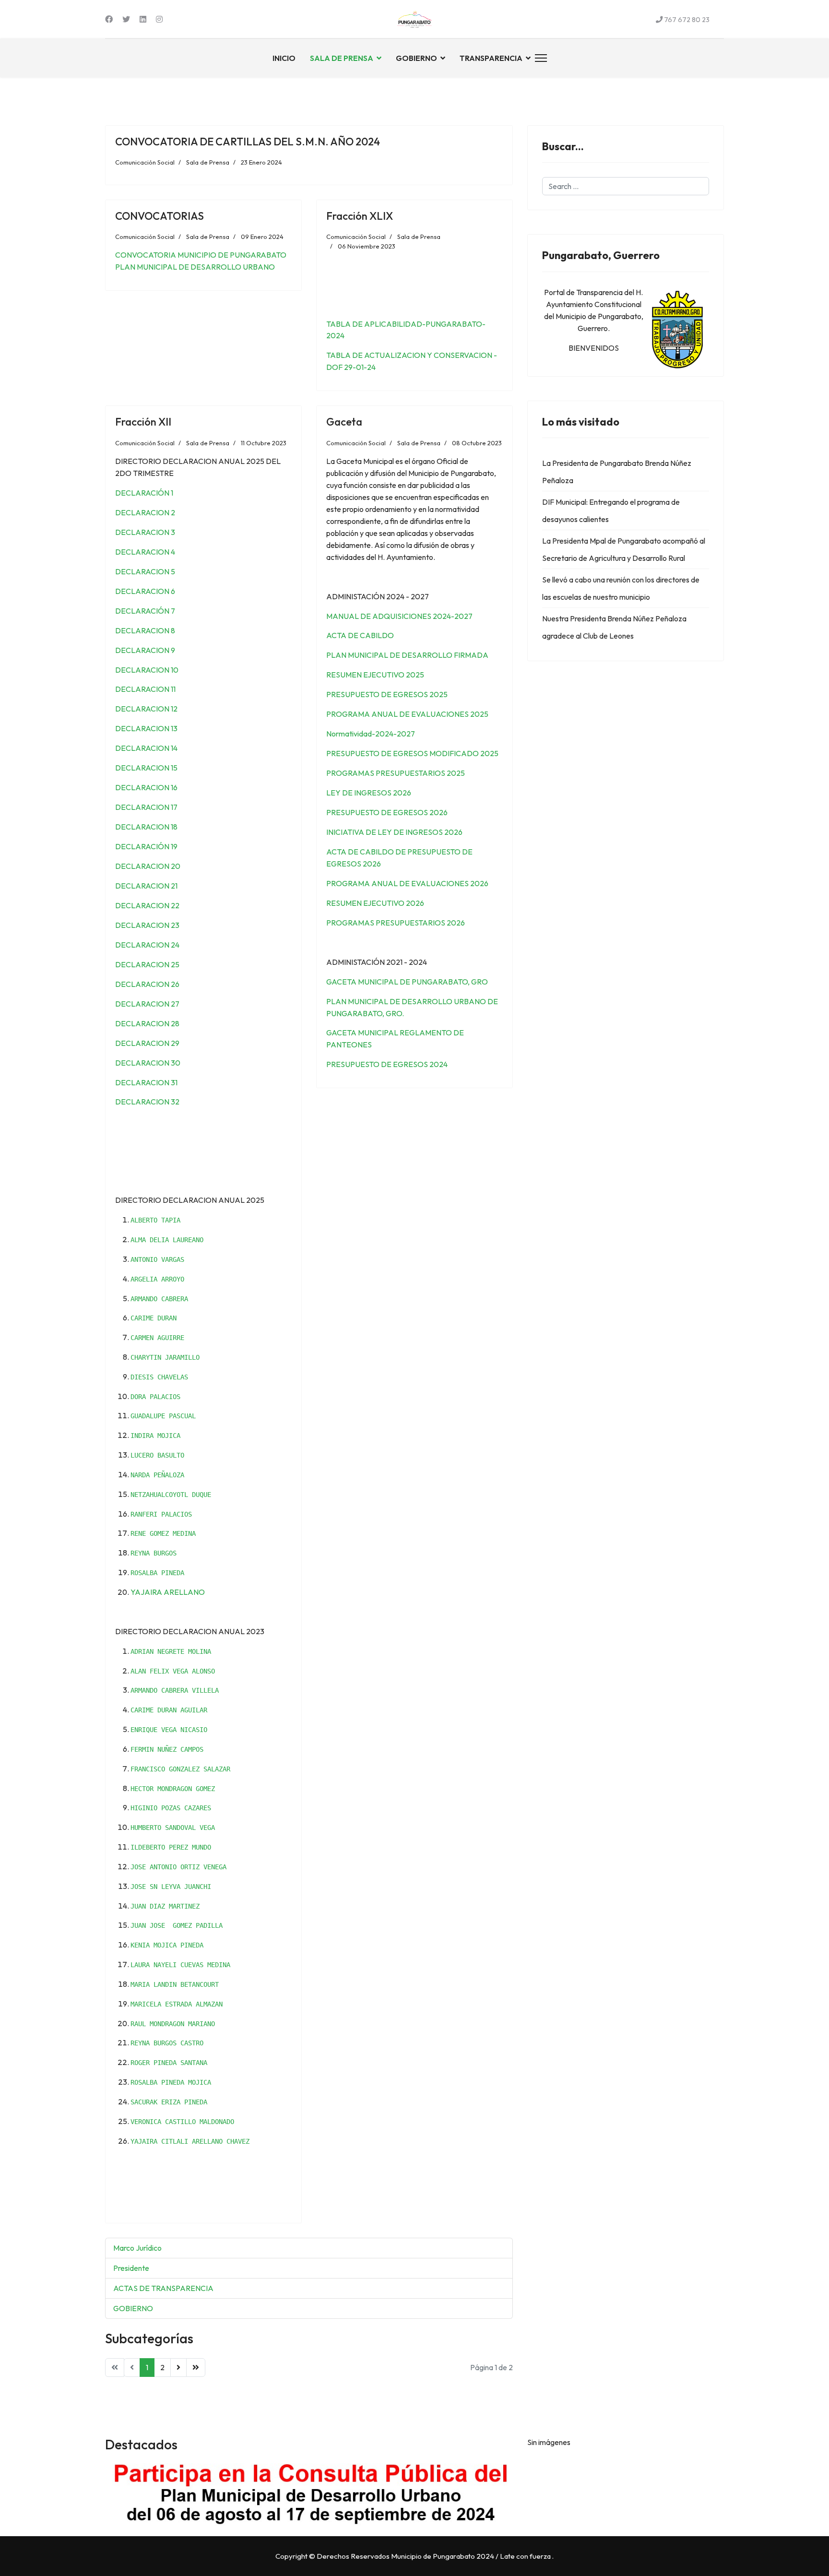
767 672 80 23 (687, 20)
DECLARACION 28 (147, 1023)
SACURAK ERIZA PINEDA (169, 2102)
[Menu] (539, 58)
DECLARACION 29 (147, 1043)
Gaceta (344, 422)
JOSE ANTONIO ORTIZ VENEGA (178, 1867)
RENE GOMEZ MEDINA (163, 1533)
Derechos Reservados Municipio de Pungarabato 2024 (405, 2556)
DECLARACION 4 (145, 552)
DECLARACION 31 (146, 1082)
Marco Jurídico (137, 2248)
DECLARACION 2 (145, 512)
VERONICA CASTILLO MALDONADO (182, 2122)
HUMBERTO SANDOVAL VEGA (173, 1828)
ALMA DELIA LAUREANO (167, 1240)
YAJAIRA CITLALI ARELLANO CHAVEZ (190, 2141)
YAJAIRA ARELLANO (168, 1592)
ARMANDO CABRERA (159, 1299)
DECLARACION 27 (147, 1004)
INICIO (284, 58)
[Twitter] (126, 19)
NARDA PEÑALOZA (157, 1475)
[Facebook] (109, 19)
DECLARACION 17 (146, 807)
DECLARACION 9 (145, 650)
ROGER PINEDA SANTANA (169, 2063)
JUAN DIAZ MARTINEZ (165, 1906)
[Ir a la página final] (196, 2368)
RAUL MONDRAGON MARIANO (173, 2024)
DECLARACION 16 (146, 787)
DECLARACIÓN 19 (146, 846)
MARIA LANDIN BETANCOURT (175, 1984)
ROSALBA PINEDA (157, 1573)
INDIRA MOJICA (155, 1436)
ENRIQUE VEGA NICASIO (169, 1730)
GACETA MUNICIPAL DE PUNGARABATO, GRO (407, 982)
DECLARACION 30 (148, 1063)
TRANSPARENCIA (491, 58)
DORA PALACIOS (155, 1397)
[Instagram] (159, 19)
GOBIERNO (416, 58)
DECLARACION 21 (146, 886)
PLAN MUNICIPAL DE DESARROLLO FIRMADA (407, 655)
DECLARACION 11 (145, 689)
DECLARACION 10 (147, 670)
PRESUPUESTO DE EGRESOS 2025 (387, 694)
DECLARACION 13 (146, 728)
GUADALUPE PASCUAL (163, 1416)
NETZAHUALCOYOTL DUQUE (171, 1495)
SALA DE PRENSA (342, 58)
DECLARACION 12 (146, 709)
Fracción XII (143, 422)
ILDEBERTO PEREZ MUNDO (171, 1847)
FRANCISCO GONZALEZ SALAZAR (180, 1769)
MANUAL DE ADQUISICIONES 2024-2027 (399, 616)
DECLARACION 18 (146, 827)
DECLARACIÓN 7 (145, 611)
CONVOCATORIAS (160, 216)
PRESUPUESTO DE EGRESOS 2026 (387, 812)
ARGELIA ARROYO (157, 1279)
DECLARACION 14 (146, 748)
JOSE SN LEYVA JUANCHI (171, 1887)
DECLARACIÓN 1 (144, 493)
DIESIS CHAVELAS (159, 1377)
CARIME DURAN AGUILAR (169, 1710)
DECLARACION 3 (145, 532)
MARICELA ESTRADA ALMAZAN (177, 2004)
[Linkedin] (143, 19)
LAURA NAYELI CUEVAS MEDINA (180, 1965)
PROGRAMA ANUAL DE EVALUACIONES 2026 (407, 883)
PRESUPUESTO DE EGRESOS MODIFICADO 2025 (412, 753)
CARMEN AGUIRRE (157, 1338)
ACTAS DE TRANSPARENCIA (163, 2288)
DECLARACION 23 (147, 925)
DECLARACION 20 (148, 866)
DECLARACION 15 (146, 768)
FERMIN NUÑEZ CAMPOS (167, 1749)
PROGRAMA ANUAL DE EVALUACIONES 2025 (407, 714)
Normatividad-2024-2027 (371, 734)
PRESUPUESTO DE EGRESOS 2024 (387, 1064)
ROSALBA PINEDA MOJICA (171, 2082)
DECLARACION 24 (147, 945)
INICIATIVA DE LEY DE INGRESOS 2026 (394, 832)
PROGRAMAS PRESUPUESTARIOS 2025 (396, 773)
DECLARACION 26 (147, 984)
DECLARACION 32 (147, 1102)
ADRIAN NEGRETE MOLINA (171, 1651)
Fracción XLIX (360, 216)
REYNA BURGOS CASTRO (167, 2043)
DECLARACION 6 (145, 591)
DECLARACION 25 (147, 964)
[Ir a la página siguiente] (178, 2368)
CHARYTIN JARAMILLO (165, 1357)
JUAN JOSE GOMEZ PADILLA (177, 1925)
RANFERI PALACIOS (161, 1514)
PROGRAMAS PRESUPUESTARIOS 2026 (396, 923)
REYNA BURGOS (154, 1553)
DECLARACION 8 (145, 630)
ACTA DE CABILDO (360, 635)
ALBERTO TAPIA (155, 1220)
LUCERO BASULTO (157, 1455)
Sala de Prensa (208, 162)
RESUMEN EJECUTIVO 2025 (375, 675)
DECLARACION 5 (145, 571)
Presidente (131, 2268)
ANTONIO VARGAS (157, 1259)
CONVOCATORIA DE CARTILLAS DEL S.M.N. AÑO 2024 (248, 142)
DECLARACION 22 (147, 905)
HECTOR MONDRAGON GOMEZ (173, 1789)
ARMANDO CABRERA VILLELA (175, 1690)
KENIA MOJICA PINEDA (167, 1945)
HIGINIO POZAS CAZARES (171, 1808)
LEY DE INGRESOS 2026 (369, 793)
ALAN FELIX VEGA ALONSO (173, 1671)
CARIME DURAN (154, 1318)
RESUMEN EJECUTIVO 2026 (375, 903)
